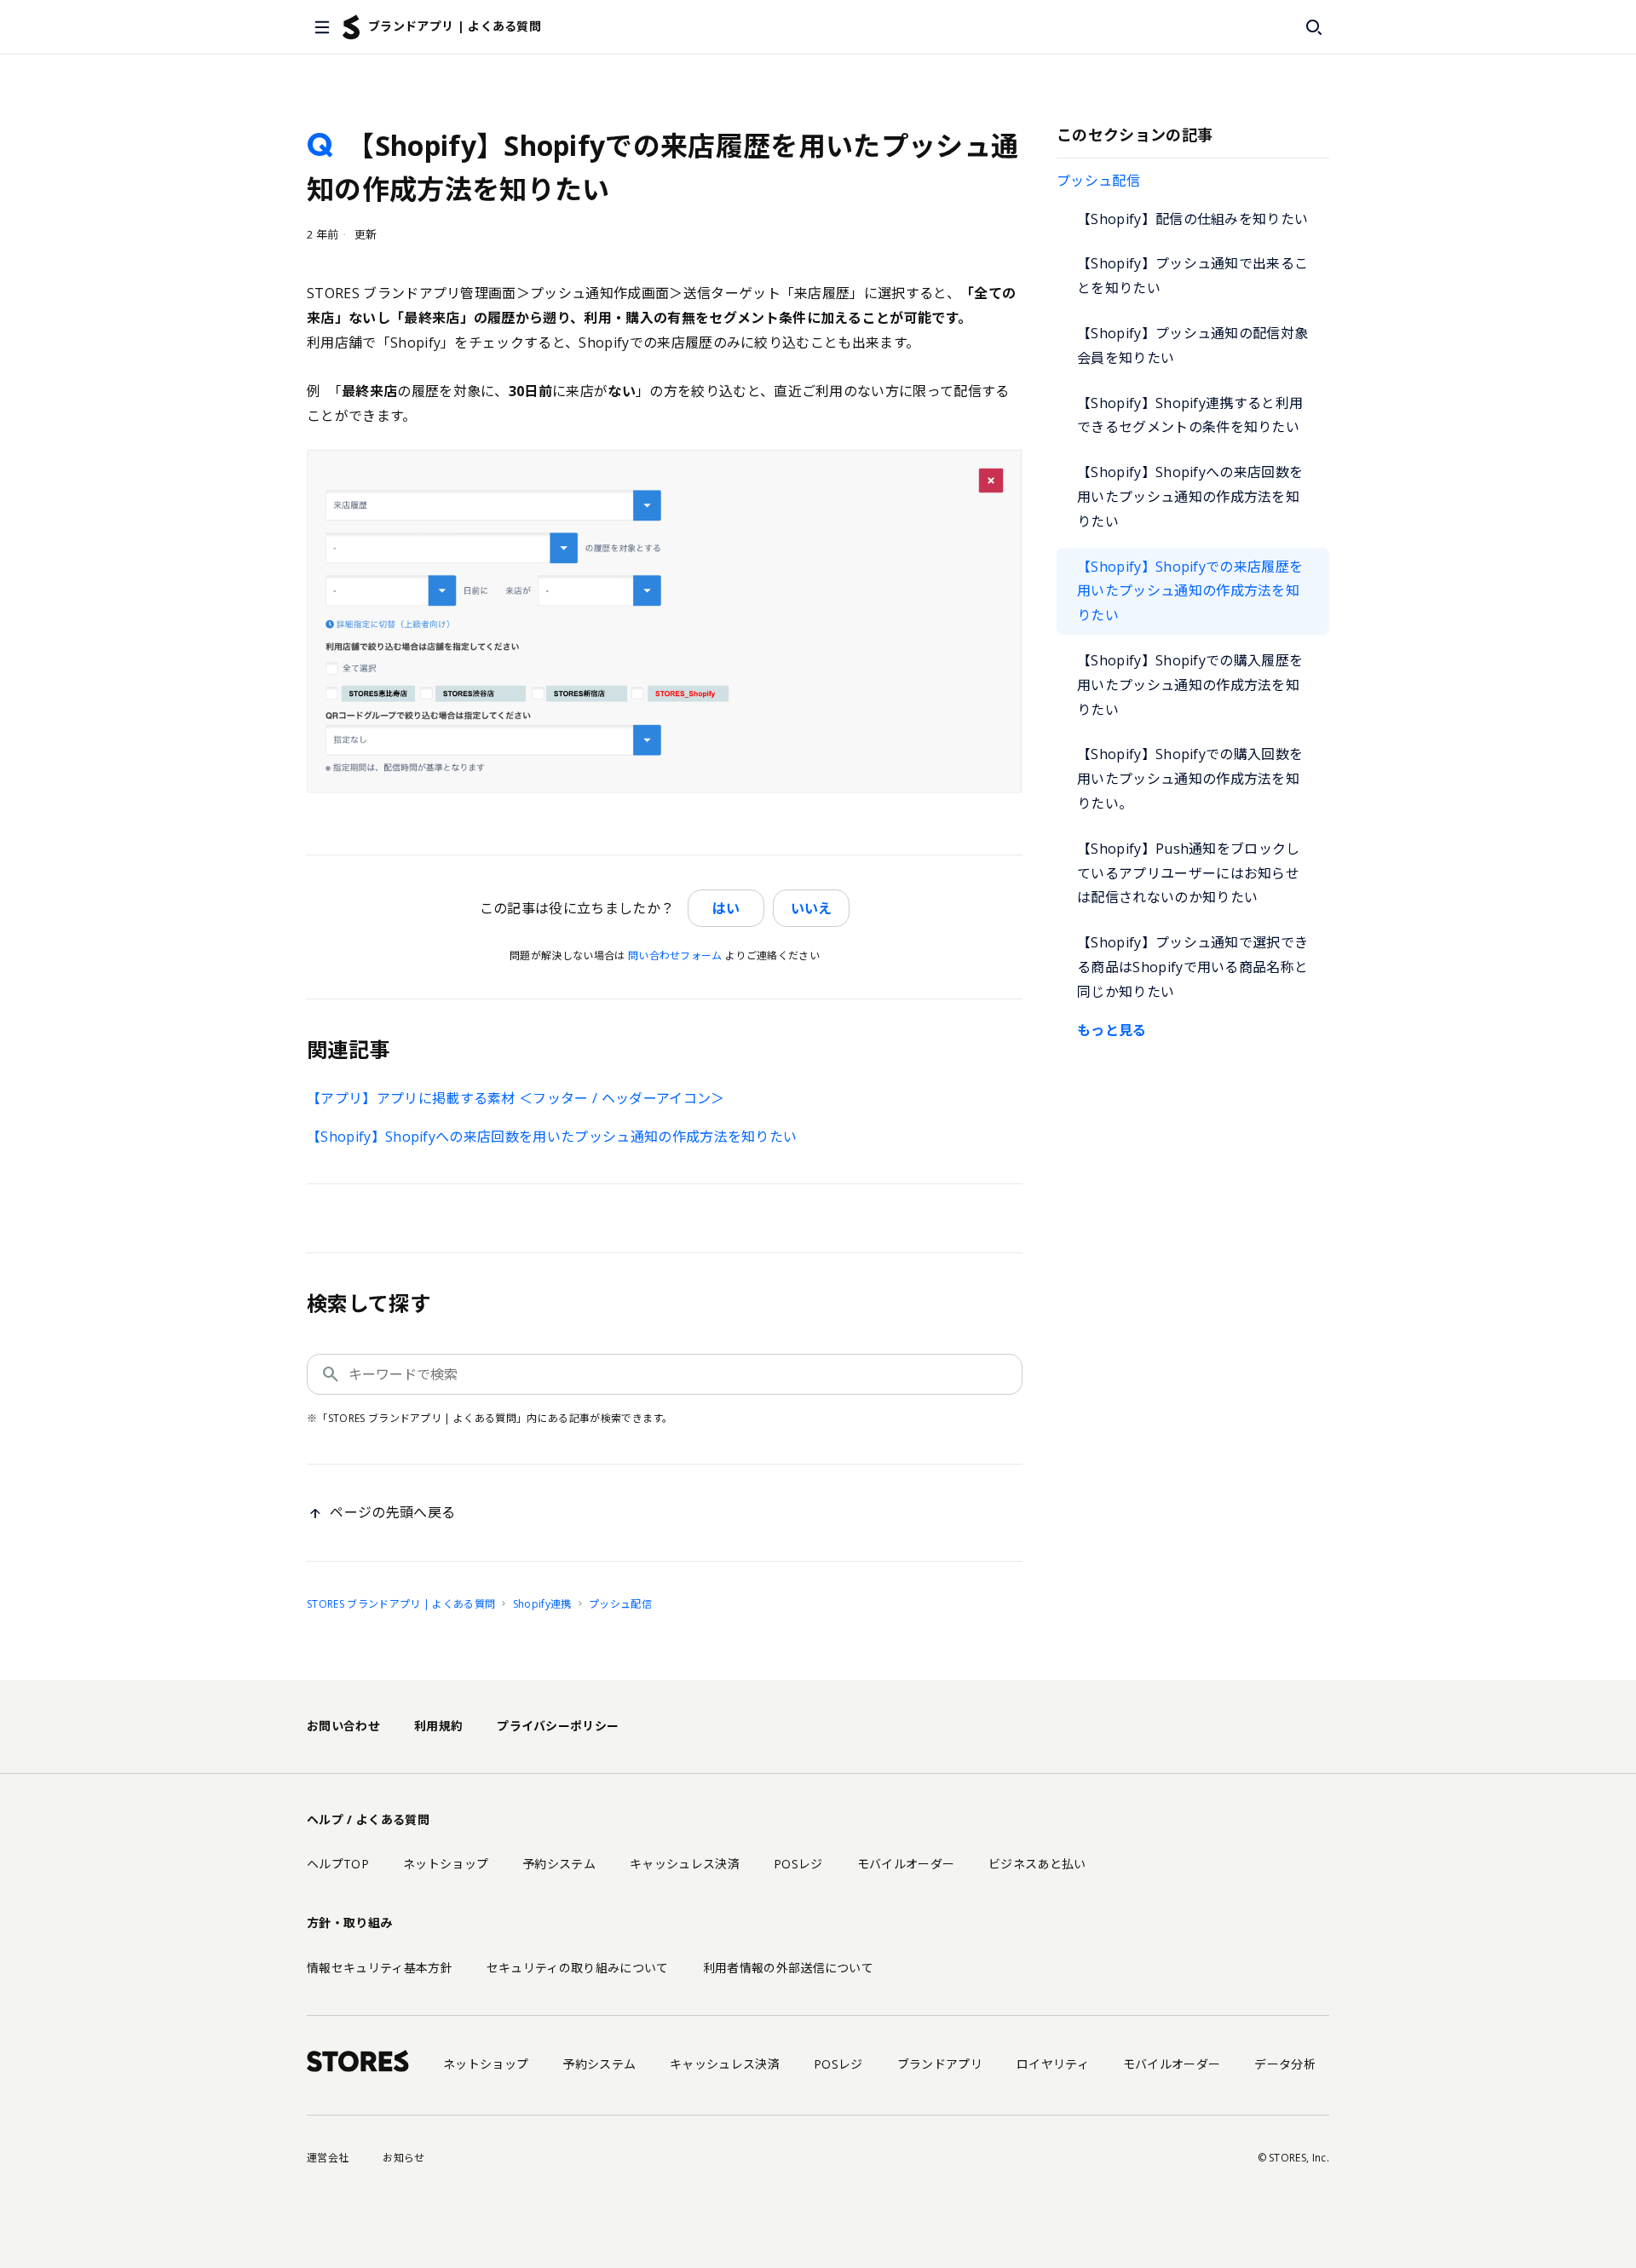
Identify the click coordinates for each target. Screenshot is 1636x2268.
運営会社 (328, 2158)
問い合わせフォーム (675, 956)
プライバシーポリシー (558, 1726)
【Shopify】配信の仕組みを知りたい (1192, 219)
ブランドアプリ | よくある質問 (455, 26)
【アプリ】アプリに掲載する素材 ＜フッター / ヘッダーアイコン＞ (516, 1098)
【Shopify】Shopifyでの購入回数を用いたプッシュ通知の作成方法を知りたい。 (1190, 779)
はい (726, 908)
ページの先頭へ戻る (392, 1512)
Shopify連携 (542, 1604)
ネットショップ (446, 1864)
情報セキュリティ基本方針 (380, 1968)
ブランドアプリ (940, 2064)
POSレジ (798, 1864)
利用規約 (438, 1726)
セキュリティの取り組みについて (578, 1968)
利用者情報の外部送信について (788, 1968)
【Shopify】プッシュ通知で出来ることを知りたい (1192, 276)
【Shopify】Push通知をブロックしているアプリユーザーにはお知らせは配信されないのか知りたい (1189, 873)
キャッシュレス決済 (685, 1864)
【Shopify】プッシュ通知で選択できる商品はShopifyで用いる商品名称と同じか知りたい (1192, 967)
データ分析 (1285, 2064)
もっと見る (1112, 1030)
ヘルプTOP (338, 1864)
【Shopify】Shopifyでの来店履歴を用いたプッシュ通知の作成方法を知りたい (1190, 591)
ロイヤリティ (1053, 2064)
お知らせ (403, 2158)
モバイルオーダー (906, 1864)
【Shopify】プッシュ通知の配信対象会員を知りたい (1192, 345)
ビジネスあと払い (1037, 1864)
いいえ (811, 908)
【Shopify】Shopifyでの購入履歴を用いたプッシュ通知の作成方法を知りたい (1190, 685)
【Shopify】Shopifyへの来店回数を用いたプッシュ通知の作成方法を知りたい (1190, 497)
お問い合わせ (343, 1726)
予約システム (559, 1864)
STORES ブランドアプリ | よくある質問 (401, 1604)
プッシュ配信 (1098, 181)
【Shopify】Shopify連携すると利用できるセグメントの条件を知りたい (1190, 415)
